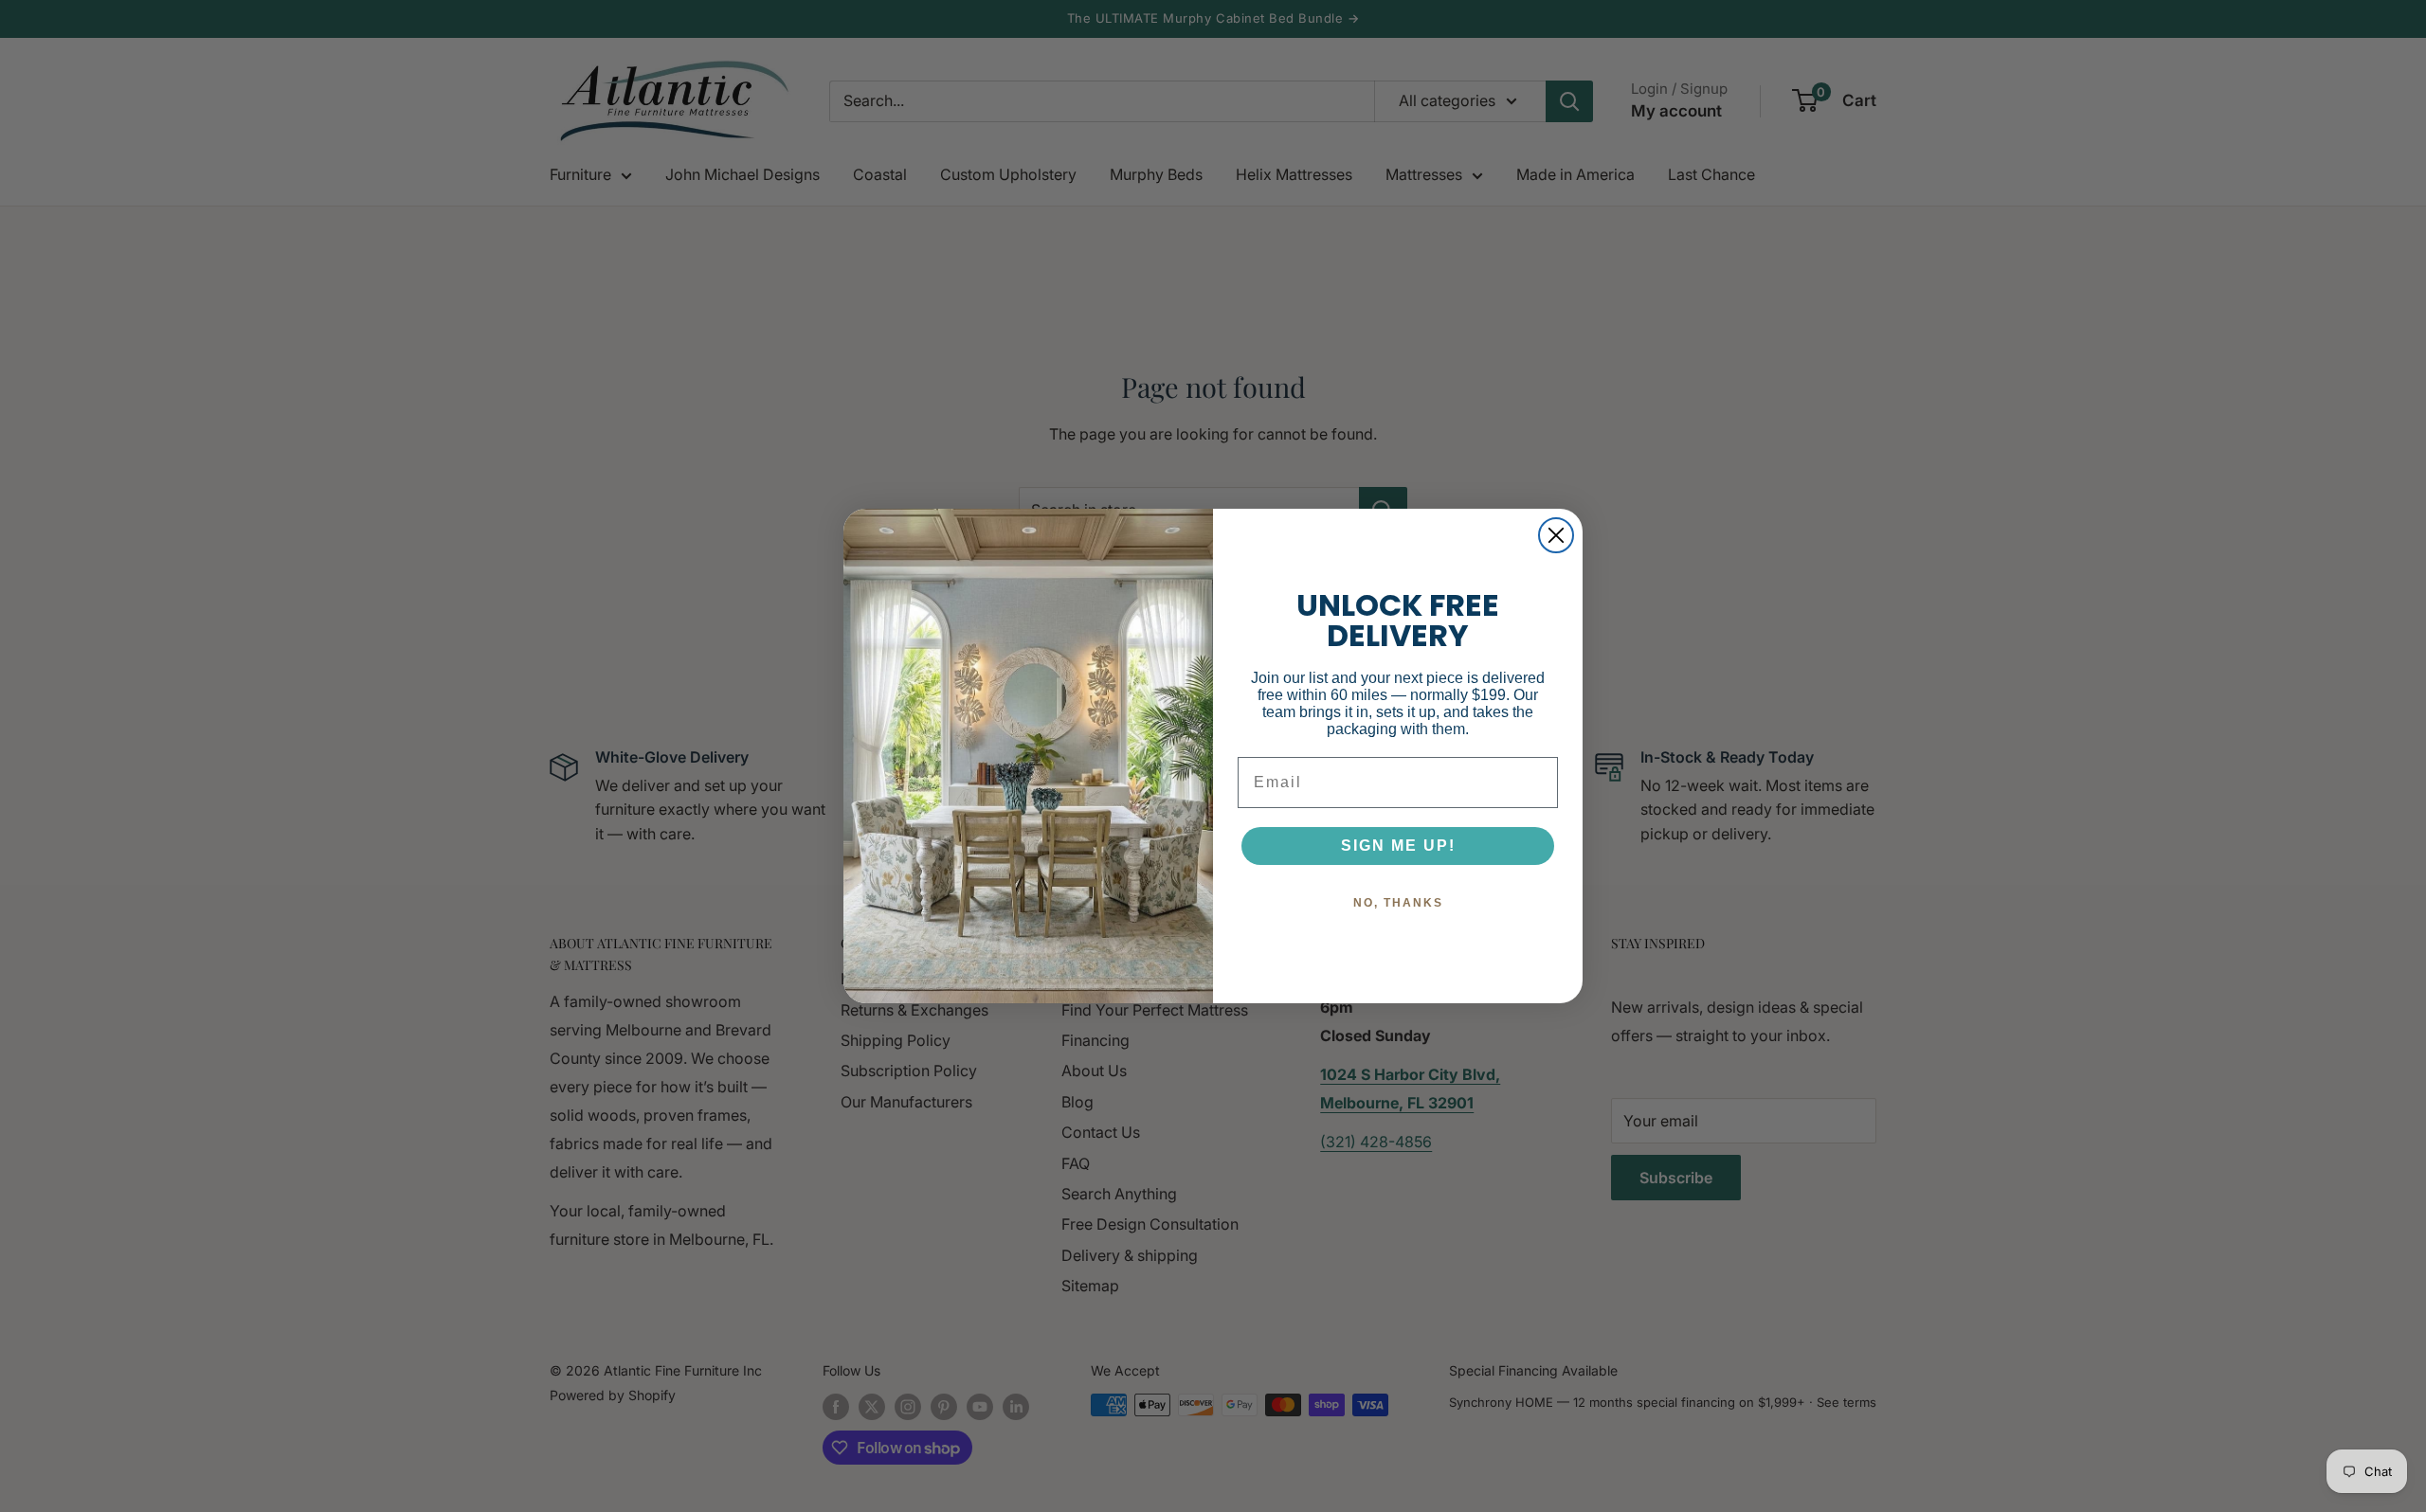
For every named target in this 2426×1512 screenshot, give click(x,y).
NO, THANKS (1398, 903)
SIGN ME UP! (1398, 846)
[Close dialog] (1556, 535)
